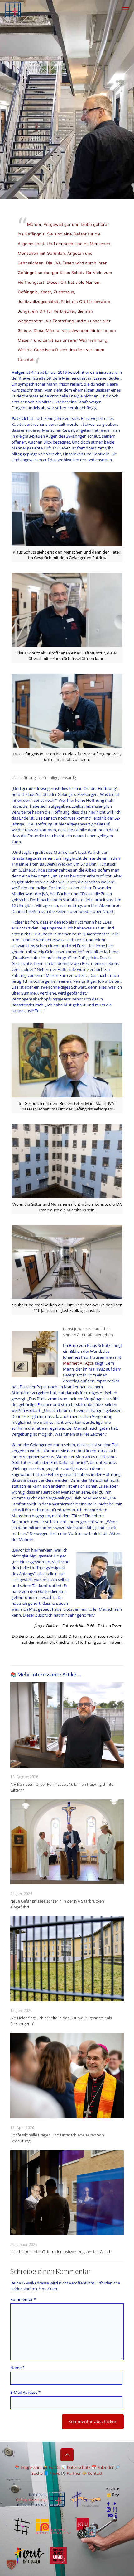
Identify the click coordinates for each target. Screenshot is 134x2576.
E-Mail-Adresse (25, 2392)
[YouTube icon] (115, 2503)
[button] (11, 2565)
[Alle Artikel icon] (115, 2509)
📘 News (52, 2473)
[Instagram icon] (109, 2509)
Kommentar (23, 2299)
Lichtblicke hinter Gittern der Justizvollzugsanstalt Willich (61, 2252)
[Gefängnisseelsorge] (13, 9)
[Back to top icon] (67, 2455)
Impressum (31, 2467)
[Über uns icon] (116, 2515)
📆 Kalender (103, 2467)
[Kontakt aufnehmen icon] (111, 2515)
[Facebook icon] (109, 2503)
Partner (74, 2473)
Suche (37, 2473)
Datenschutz (79, 2467)
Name (17, 2368)
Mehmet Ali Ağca (78, 1363)
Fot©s (54, 2467)
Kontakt (95, 2473)
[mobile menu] (126, 9)
